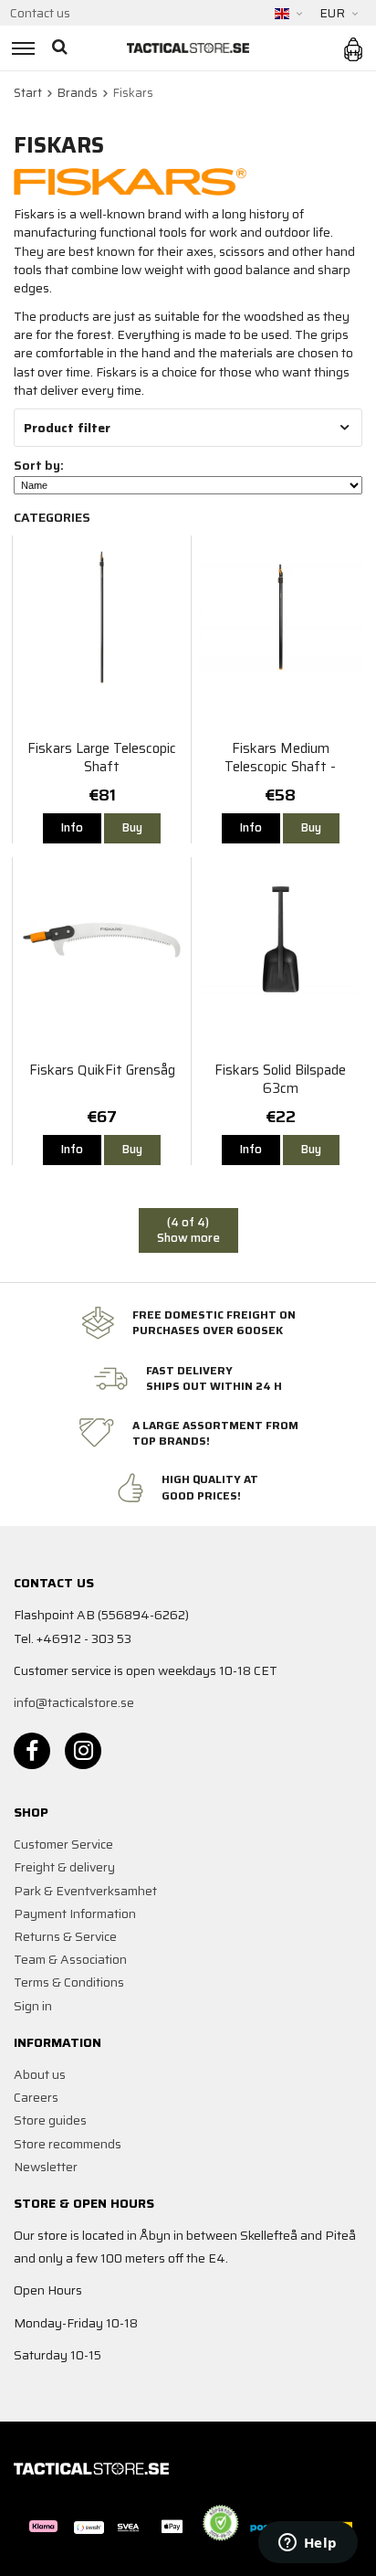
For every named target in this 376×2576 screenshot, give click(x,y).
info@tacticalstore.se (74, 1702)
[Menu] (21, 48)
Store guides (50, 2120)
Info (72, 827)
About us (40, 2074)
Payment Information (75, 1913)
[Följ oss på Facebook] (32, 1751)
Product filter (67, 428)
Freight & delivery (64, 1867)
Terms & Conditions (69, 1982)
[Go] (62, 48)
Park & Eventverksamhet (85, 1891)
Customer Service (63, 1844)
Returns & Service (65, 1936)
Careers (36, 2097)
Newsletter (46, 2167)
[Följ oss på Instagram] (83, 1751)
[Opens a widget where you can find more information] (308, 2544)
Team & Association (70, 1959)
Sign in (33, 2006)
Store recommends (68, 2144)
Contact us (40, 13)
